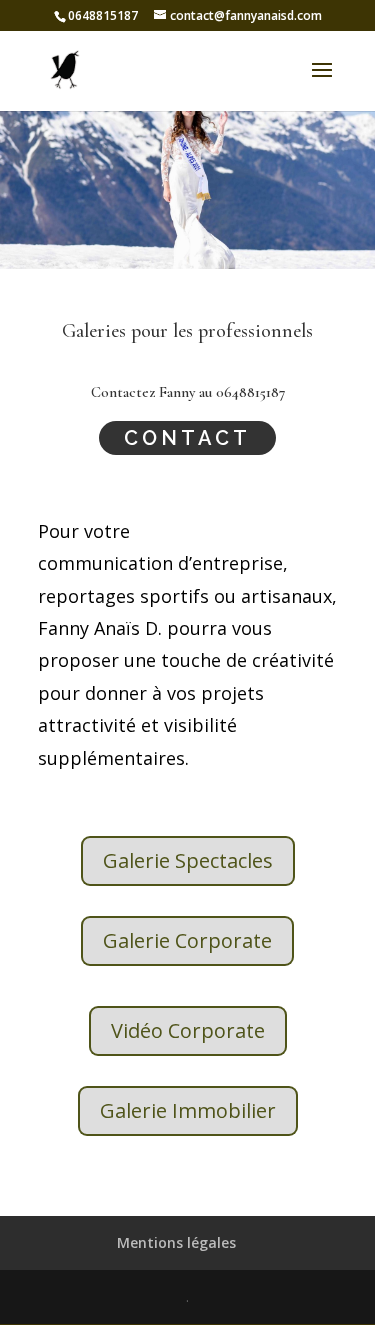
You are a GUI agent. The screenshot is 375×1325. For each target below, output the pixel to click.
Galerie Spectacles (188, 860)
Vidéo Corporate (188, 1030)
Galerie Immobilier (188, 1110)
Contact (187, 438)
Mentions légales (176, 1242)
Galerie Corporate (187, 940)
